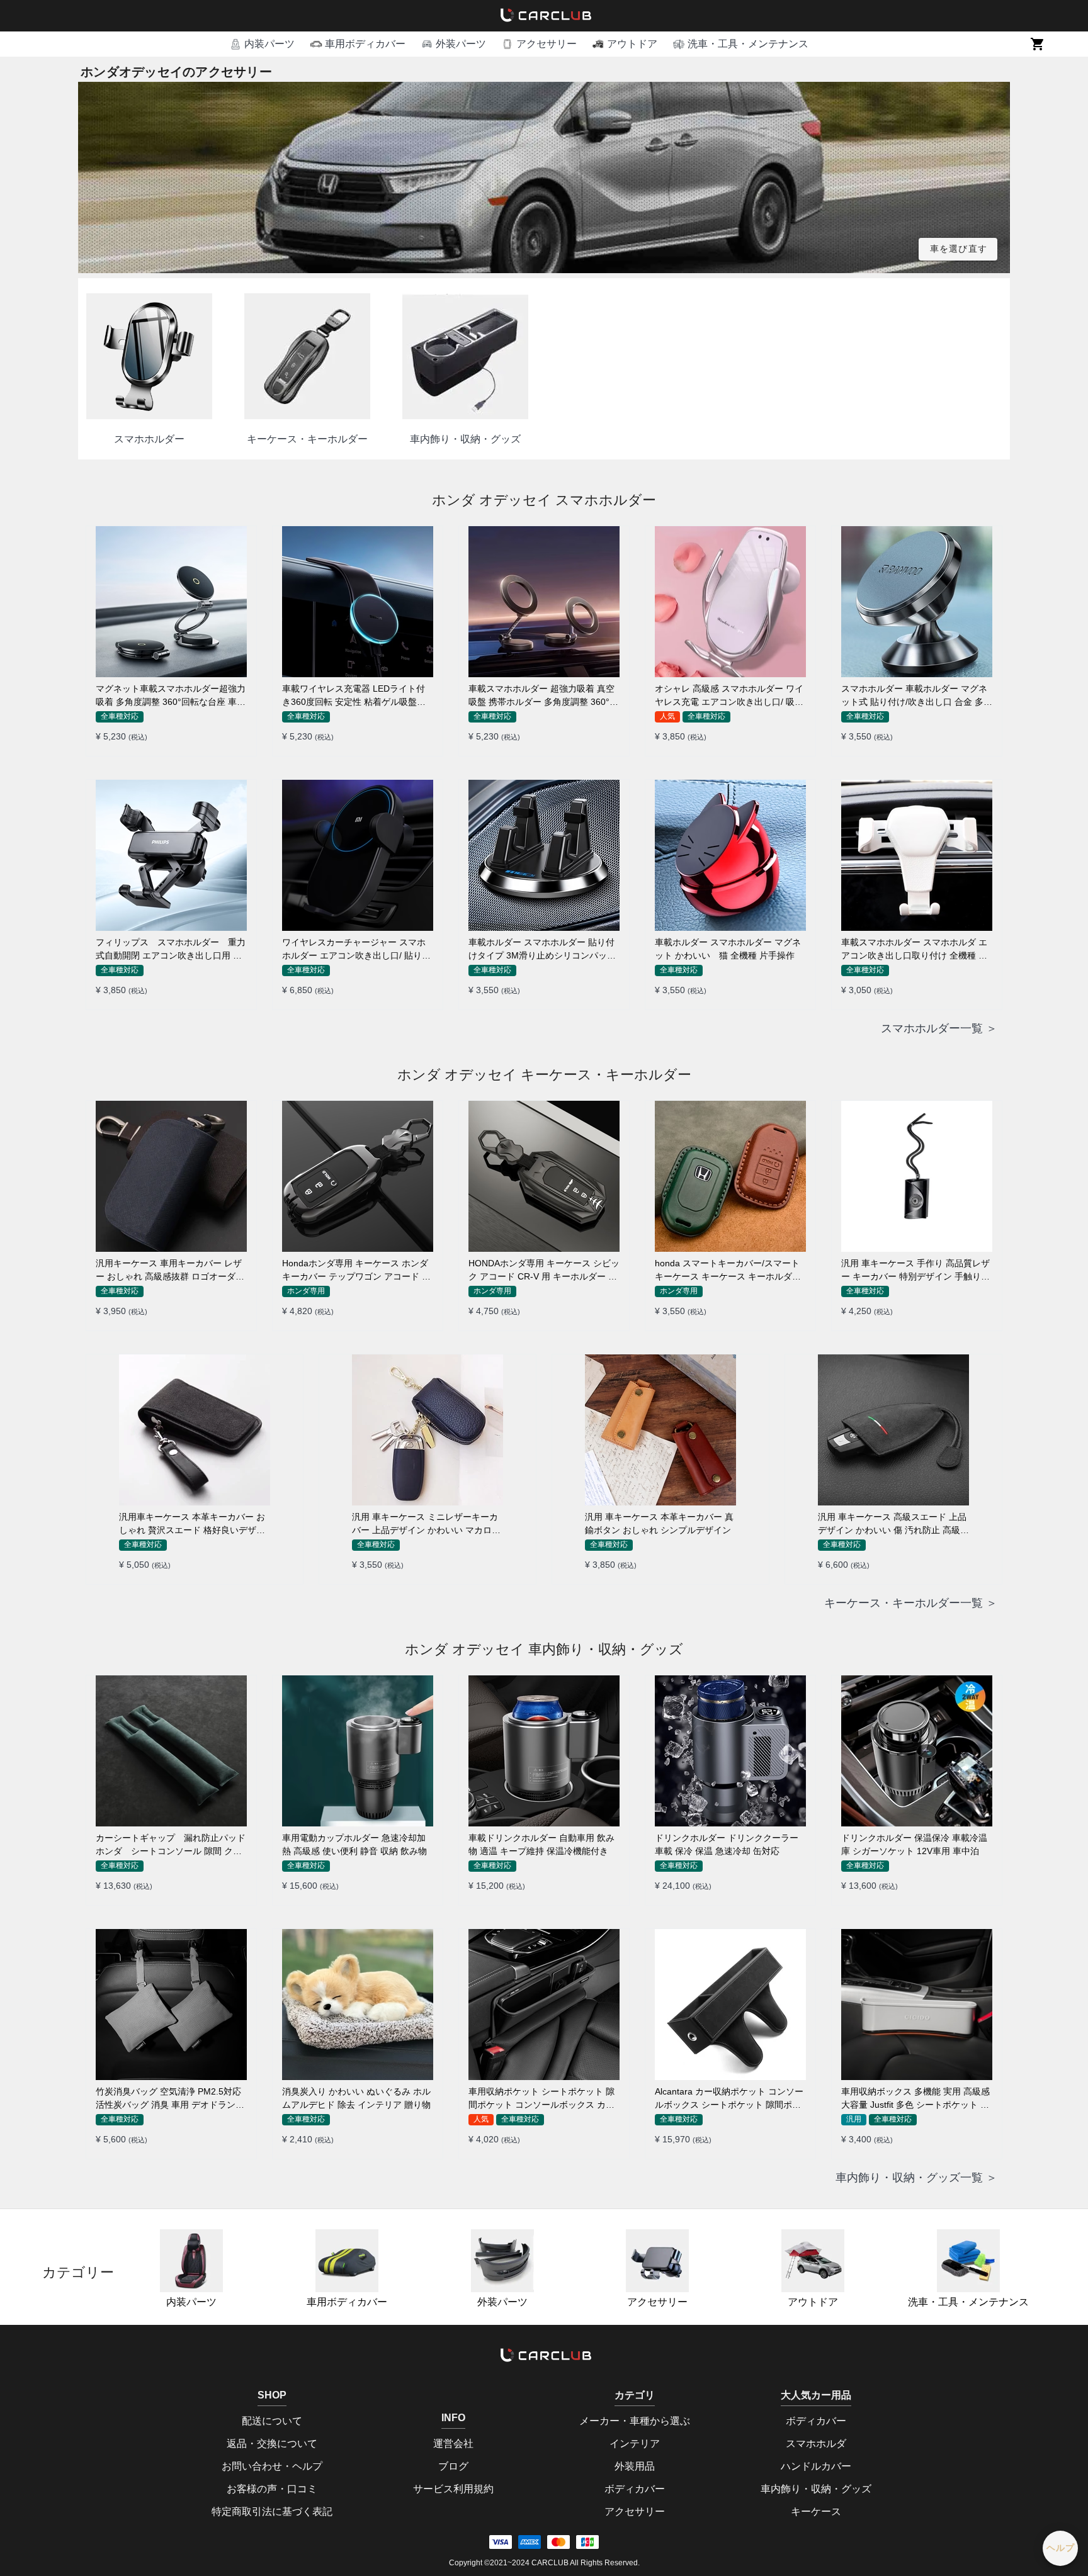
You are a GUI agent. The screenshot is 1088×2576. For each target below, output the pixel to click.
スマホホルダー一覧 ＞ (939, 1028)
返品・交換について (272, 2444)
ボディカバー (635, 2489)
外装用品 (635, 2466)
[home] (544, 16)
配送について (272, 2421)
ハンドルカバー (816, 2466)
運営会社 (453, 2444)
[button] (262, 44)
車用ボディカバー (347, 2302)
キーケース (816, 2511)
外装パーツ (502, 2302)
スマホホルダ (816, 2444)
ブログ (453, 2466)
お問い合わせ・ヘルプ (272, 2466)
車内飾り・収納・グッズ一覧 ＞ (916, 2178)
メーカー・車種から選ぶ (635, 2421)
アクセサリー (657, 2302)
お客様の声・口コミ (272, 2489)
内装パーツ (191, 2302)
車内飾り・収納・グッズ (816, 2489)
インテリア (635, 2444)
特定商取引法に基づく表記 (272, 2511)
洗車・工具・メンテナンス (968, 2302)
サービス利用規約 (453, 2489)
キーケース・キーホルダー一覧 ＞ (911, 1603)
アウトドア (813, 2302)
